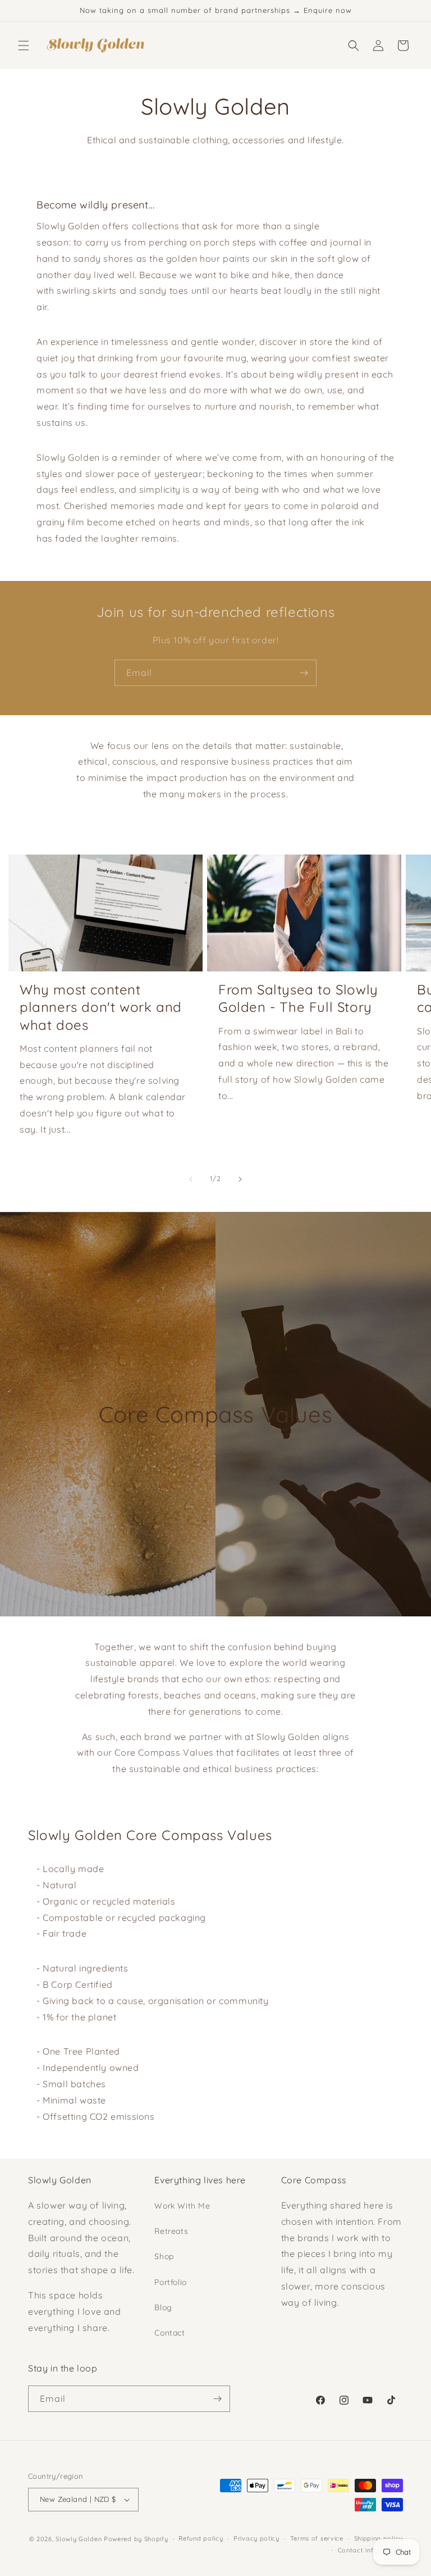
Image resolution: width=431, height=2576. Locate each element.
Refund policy (201, 2538)
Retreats (171, 2231)
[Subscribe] (304, 673)
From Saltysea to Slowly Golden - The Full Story (298, 998)
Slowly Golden (79, 2539)
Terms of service (317, 2538)
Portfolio (170, 2282)
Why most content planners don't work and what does (101, 1007)
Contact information (370, 2550)
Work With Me (182, 2206)
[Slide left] (191, 1179)
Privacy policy (256, 2538)
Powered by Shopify (136, 2539)
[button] (24, 46)
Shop (164, 2256)
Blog (163, 2307)
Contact (169, 2333)
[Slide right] (240, 1179)
